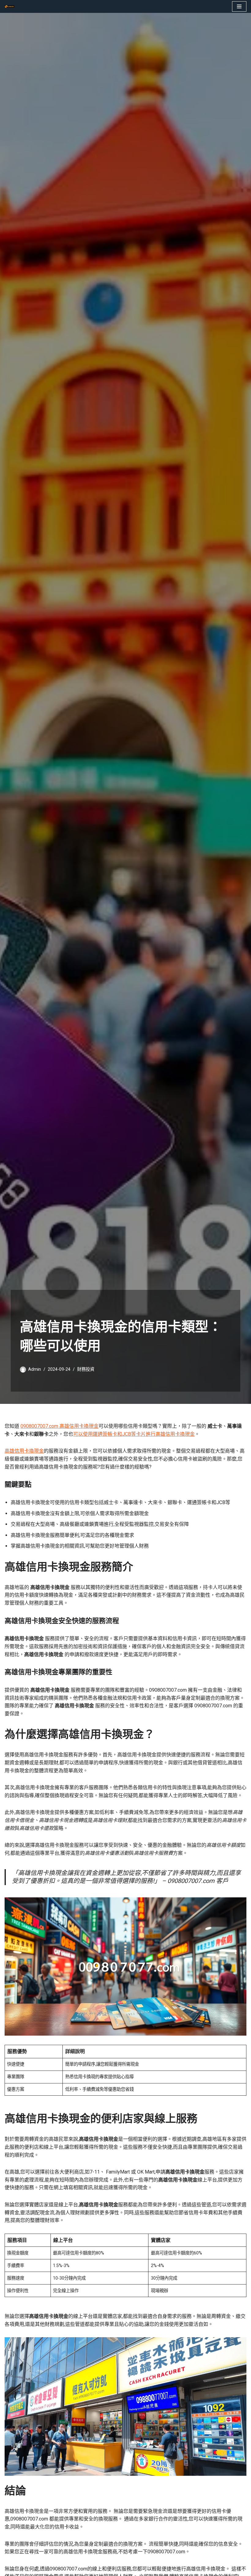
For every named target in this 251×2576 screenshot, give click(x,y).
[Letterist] (11, 6)
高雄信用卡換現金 (24, 1451)
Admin (35, 1369)
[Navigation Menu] (239, 6)
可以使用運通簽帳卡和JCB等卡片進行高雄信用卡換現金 (134, 1434)
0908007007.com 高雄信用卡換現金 (60, 1426)
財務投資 (86, 1369)
